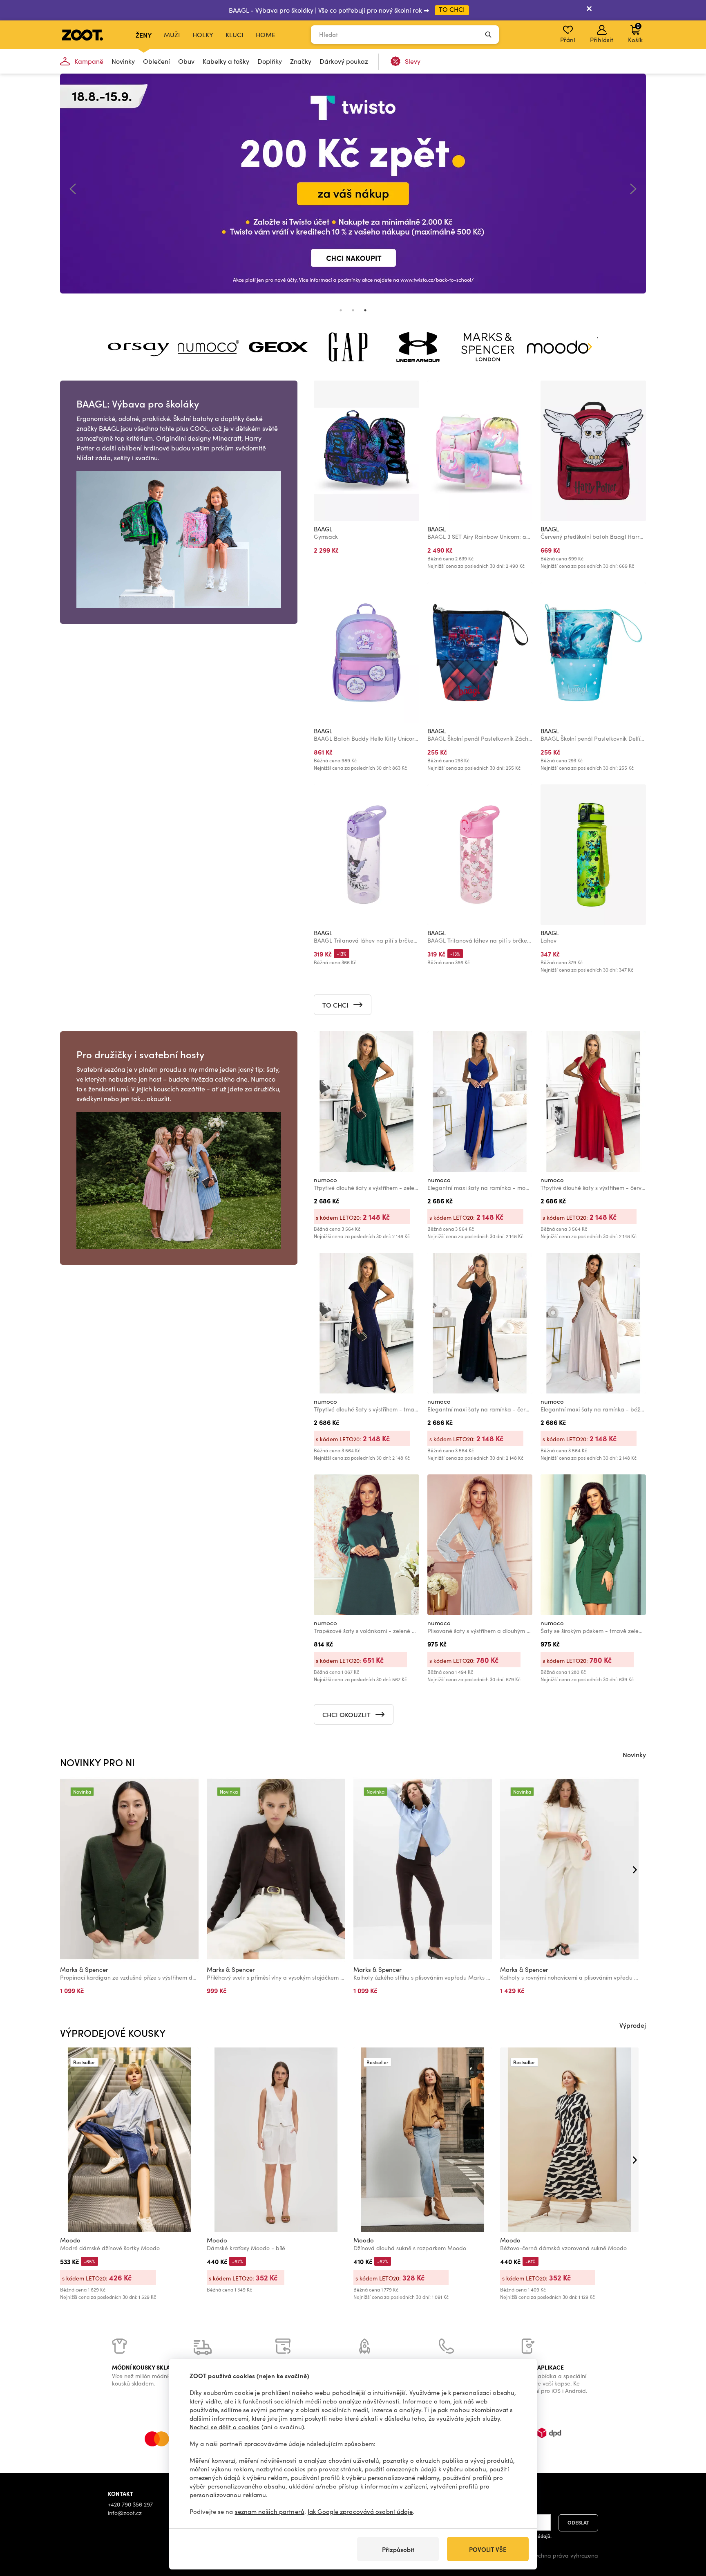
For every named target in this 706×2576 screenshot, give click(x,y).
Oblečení (156, 61)
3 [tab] (365, 310)
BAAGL (323, 529)
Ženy (144, 35)
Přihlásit (602, 40)
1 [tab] (341, 310)
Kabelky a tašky (226, 61)
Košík (635, 33)
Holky (203, 35)
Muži (172, 35)
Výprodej (633, 2025)
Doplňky (270, 61)
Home (266, 35)
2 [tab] (353, 310)
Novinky (123, 61)
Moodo (70, 2240)
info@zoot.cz (125, 2513)
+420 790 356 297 (130, 2504)
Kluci (235, 35)
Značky (301, 61)
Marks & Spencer (84, 1969)
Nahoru (686, 2527)
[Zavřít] (589, 10)
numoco (325, 1180)
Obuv (186, 61)
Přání (568, 40)
